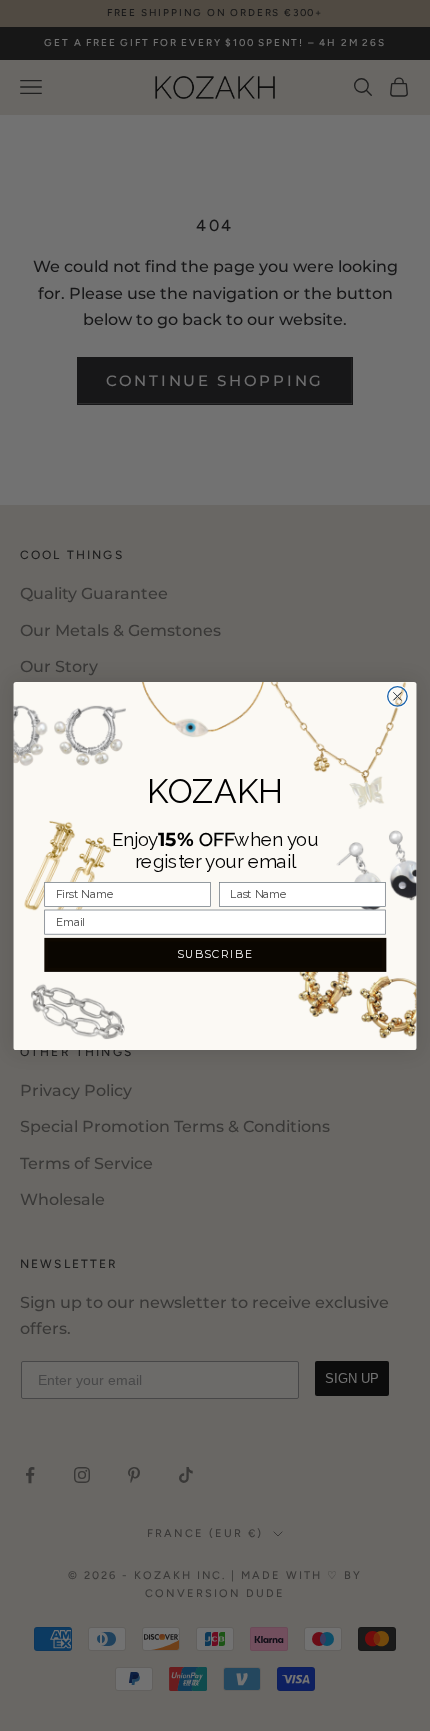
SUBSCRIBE (215, 953)
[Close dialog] (397, 695)
